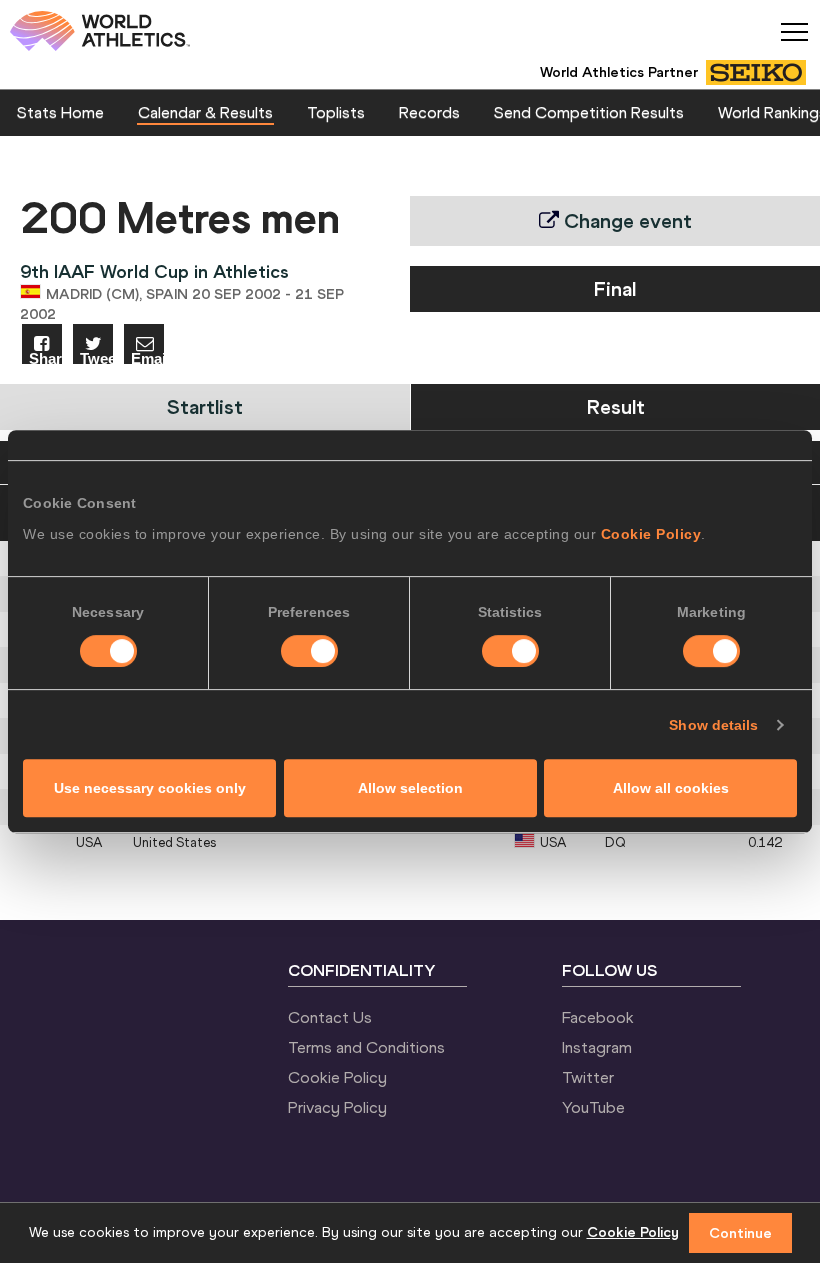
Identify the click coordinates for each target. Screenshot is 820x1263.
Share (45, 357)
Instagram (597, 1047)
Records (429, 112)
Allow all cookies (671, 788)
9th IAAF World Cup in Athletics (154, 271)
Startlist (205, 406)
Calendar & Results (205, 112)
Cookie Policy (651, 534)
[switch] (309, 651)
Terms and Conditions (366, 1047)
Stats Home (60, 112)
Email (147, 357)
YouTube (593, 1107)
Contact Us (330, 1017)
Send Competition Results (589, 112)
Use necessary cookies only (150, 788)
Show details (713, 725)
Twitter (588, 1077)
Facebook (598, 1017)
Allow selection (410, 788)
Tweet (96, 357)
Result (616, 406)
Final (615, 288)
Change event (625, 220)
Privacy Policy (337, 1107)
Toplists (336, 112)
